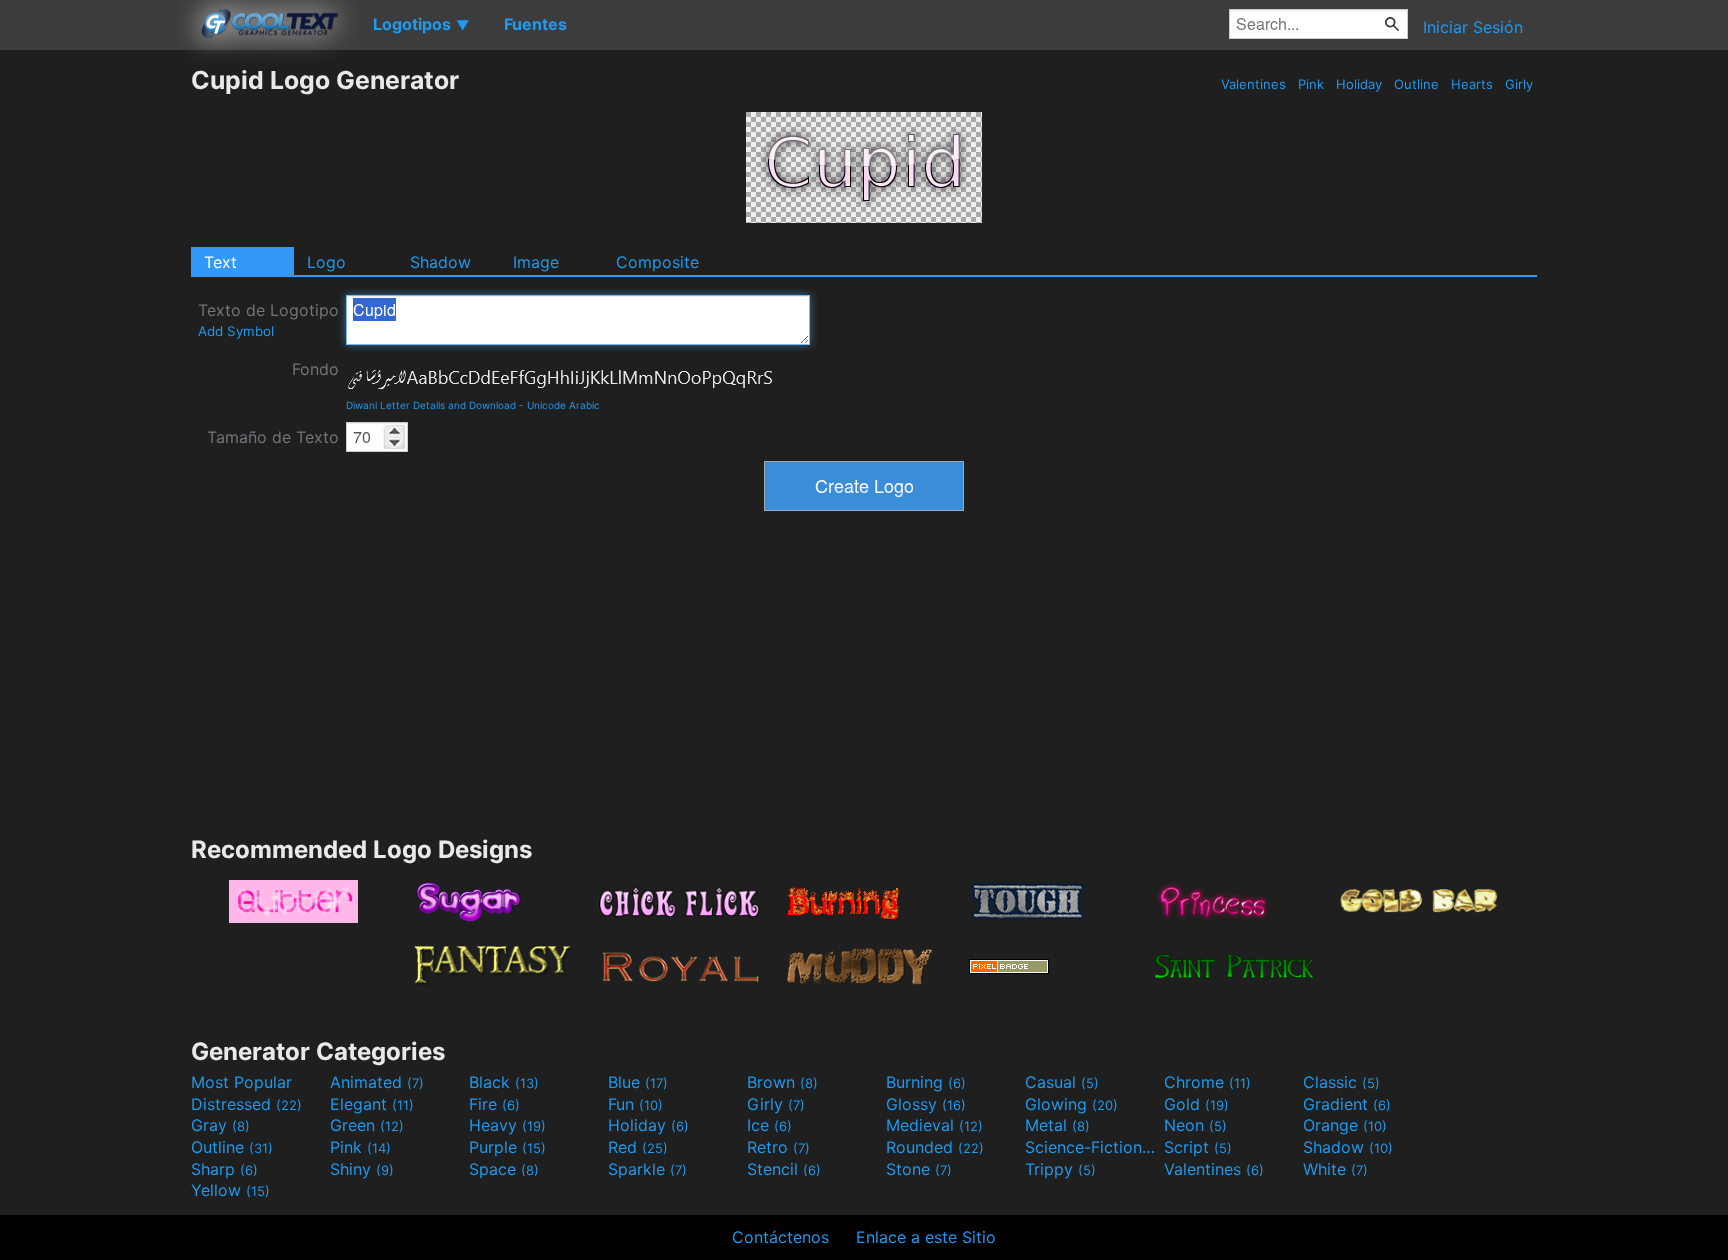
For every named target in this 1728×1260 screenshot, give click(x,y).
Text (220, 262)
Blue (638, 1082)
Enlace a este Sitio (926, 1237)
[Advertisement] (95, 365)
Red (638, 1147)
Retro (778, 1147)
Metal (1057, 1125)
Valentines (1253, 84)
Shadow (440, 262)
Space (504, 1169)
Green (367, 1125)
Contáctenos (780, 1237)
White (1335, 1169)
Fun (635, 1104)
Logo (326, 262)
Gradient (1347, 1104)
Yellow (230, 1190)
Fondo (315, 369)
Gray (220, 1125)
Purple (507, 1147)
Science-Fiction (1092, 1147)
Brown (782, 1082)
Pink (1311, 84)
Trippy (1060, 1169)
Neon (1195, 1125)
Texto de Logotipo (268, 319)
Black (504, 1082)
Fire (494, 1104)
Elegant (372, 1104)
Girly (1519, 84)
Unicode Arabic (563, 405)
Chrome (1207, 1082)
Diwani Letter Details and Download (431, 405)
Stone (919, 1169)
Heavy (507, 1125)
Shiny (362, 1169)
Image (536, 262)
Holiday (1359, 84)
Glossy (926, 1104)
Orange (1345, 1125)
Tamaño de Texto (273, 437)
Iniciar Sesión (1473, 27)
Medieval (934, 1125)
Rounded (935, 1147)
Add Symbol (236, 331)
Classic (1341, 1082)
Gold (1196, 1104)
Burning (926, 1082)
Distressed (246, 1104)
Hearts (1472, 84)
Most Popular (241, 1082)
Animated (377, 1082)
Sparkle (647, 1169)
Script (1198, 1147)
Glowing (1071, 1104)
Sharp (224, 1169)
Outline (1416, 84)
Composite (657, 262)
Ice (769, 1125)
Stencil (784, 1169)
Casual (1062, 1082)
